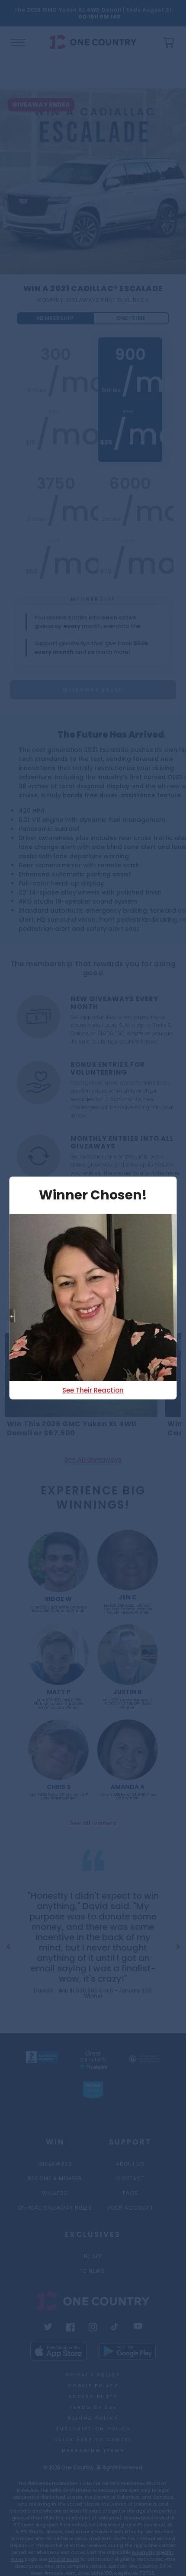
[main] (93, 1046)
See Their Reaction (93, 1390)
